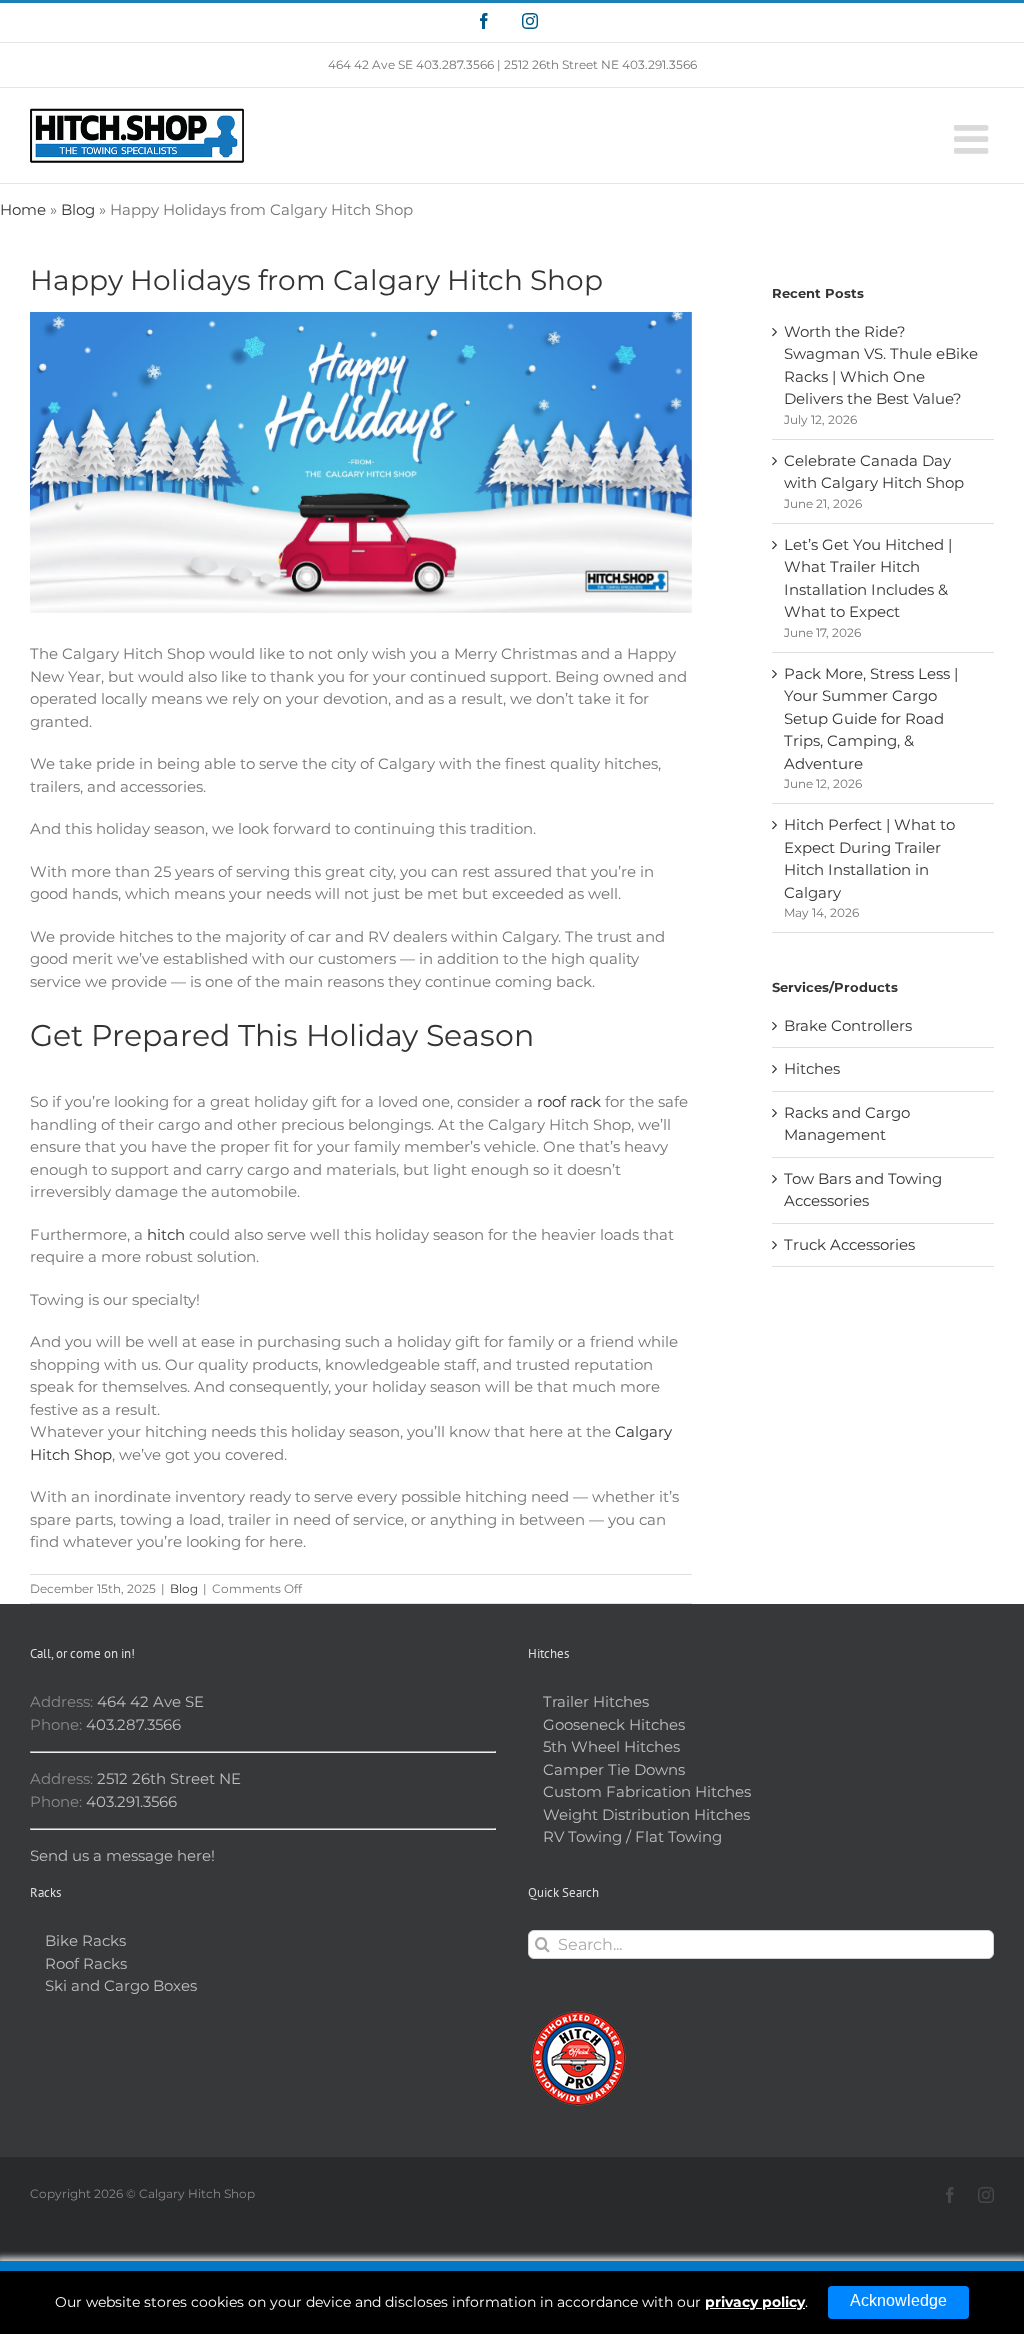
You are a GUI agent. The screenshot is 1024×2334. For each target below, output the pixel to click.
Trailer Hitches (596, 1701)
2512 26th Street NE (561, 64)
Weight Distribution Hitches (646, 1814)
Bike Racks (85, 1940)
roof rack (569, 1101)
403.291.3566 (659, 64)
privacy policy (755, 2302)
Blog (78, 209)
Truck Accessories (849, 1244)
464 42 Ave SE (370, 64)
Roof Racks (86, 1963)
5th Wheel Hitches (611, 1746)
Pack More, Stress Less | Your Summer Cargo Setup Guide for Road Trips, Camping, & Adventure (871, 718)
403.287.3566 (455, 64)
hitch (166, 1234)
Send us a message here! (122, 1855)
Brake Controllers (848, 1025)
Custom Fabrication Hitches (647, 1791)
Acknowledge (898, 2300)
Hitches (812, 1068)
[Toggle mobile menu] (974, 139)
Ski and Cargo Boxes (121, 1985)
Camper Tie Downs (614, 1769)
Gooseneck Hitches (614, 1724)
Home (23, 209)
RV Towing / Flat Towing (632, 1836)
